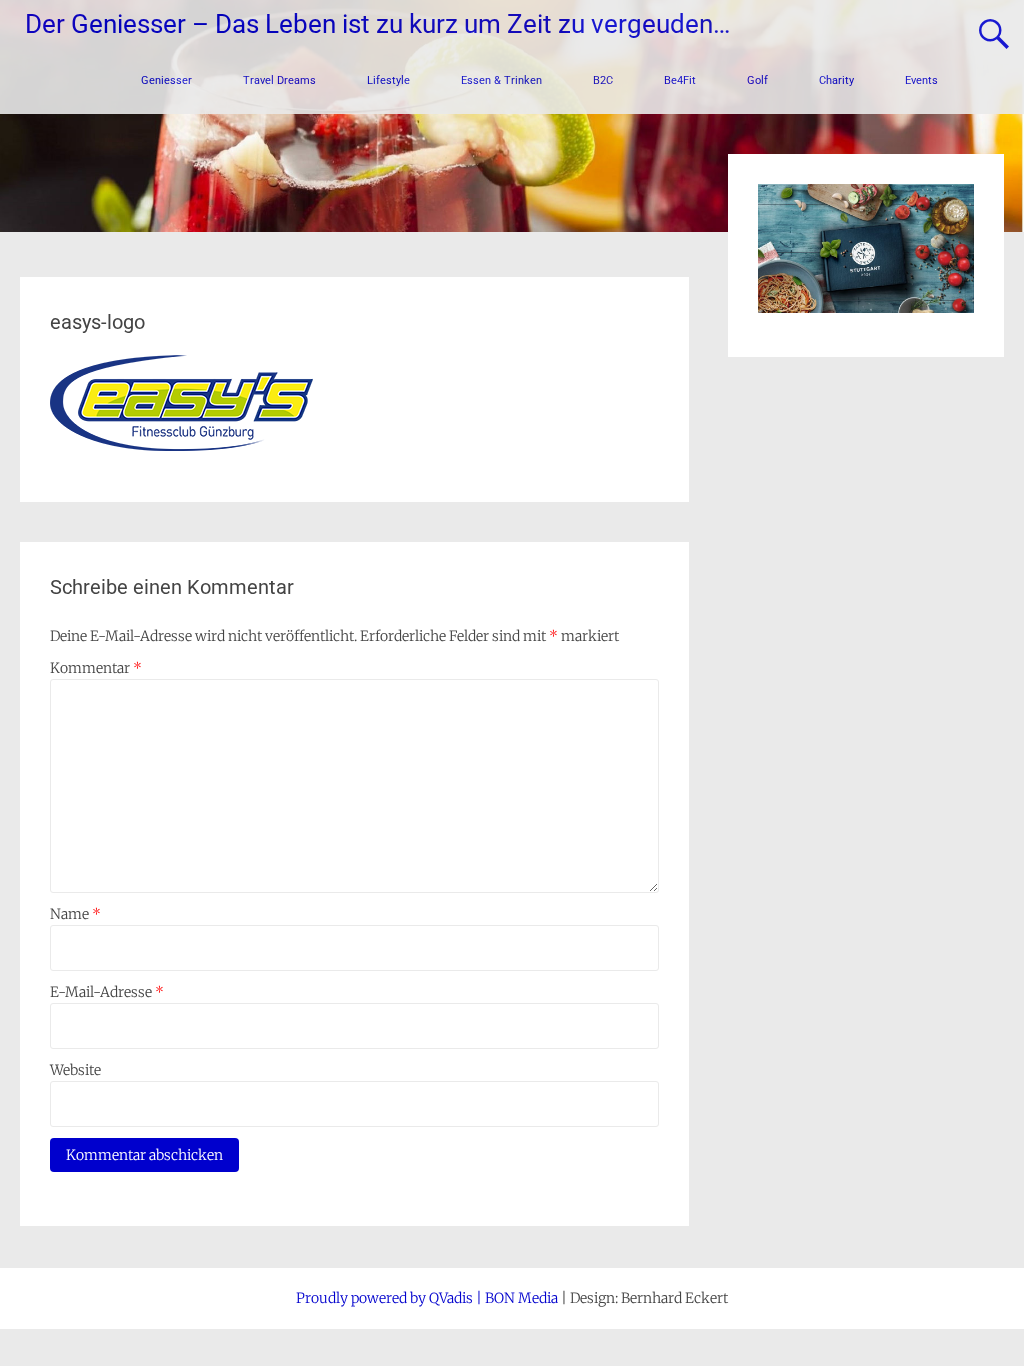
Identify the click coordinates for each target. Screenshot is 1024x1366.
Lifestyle (388, 80)
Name (75, 914)
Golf (757, 80)
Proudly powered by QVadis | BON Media (427, 1298)
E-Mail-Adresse (107, 992)
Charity (836, 80)
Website (75, 1070)
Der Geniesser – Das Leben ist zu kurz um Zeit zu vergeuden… (377, 24)
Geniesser (166, 80)
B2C (603, 80)
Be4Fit (680, 80)
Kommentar (96, 668)
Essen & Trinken (501, 80)
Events (921, 80)
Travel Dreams (279, 80)
